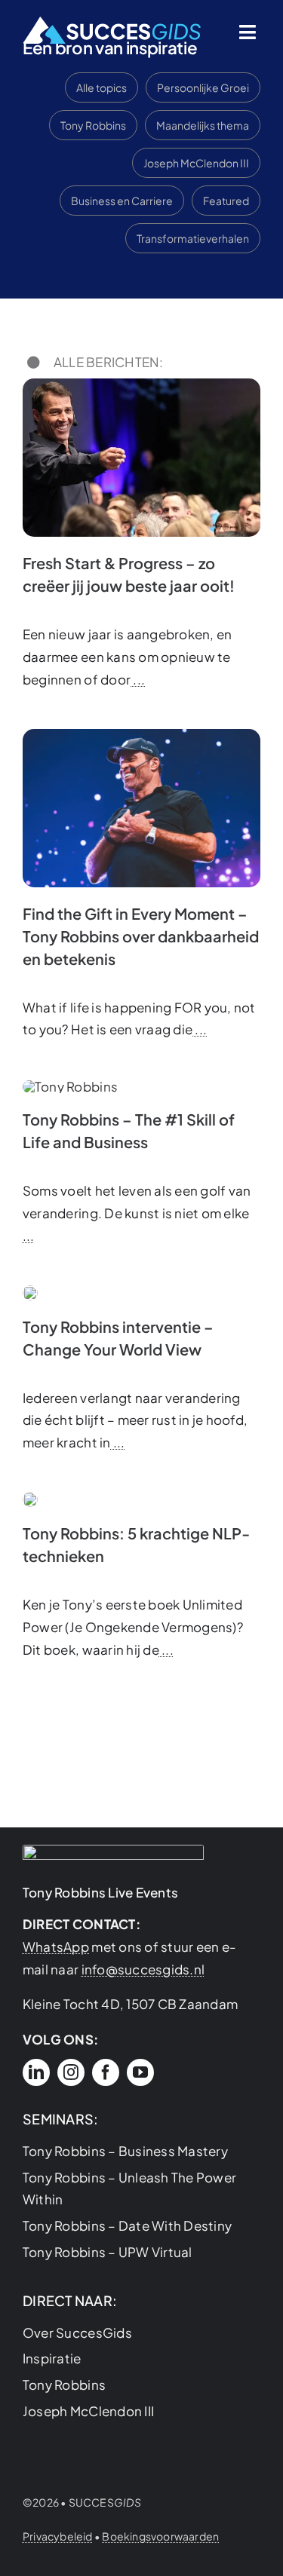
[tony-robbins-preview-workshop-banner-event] (30, 1291)
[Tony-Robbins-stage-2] (30, 1498)
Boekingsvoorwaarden (160, 2536)
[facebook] (106, 2072)
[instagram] (71, 2072)
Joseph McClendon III (196, 163)
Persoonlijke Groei (203, 87)
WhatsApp (56, 1947)
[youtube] (140, 2072)
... (138, 679)
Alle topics (102, 87)
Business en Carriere (122, 201)
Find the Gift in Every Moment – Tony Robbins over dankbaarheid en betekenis (141, 936)
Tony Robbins (93, 125)
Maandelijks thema (203, 125)
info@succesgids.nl (143, 1969)
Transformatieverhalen (193, 238)
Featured (226, 201)
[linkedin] (36, 2072)
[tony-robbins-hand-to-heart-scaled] (141, 735)
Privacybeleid (58, 2536)
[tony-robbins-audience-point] (141, 384)
